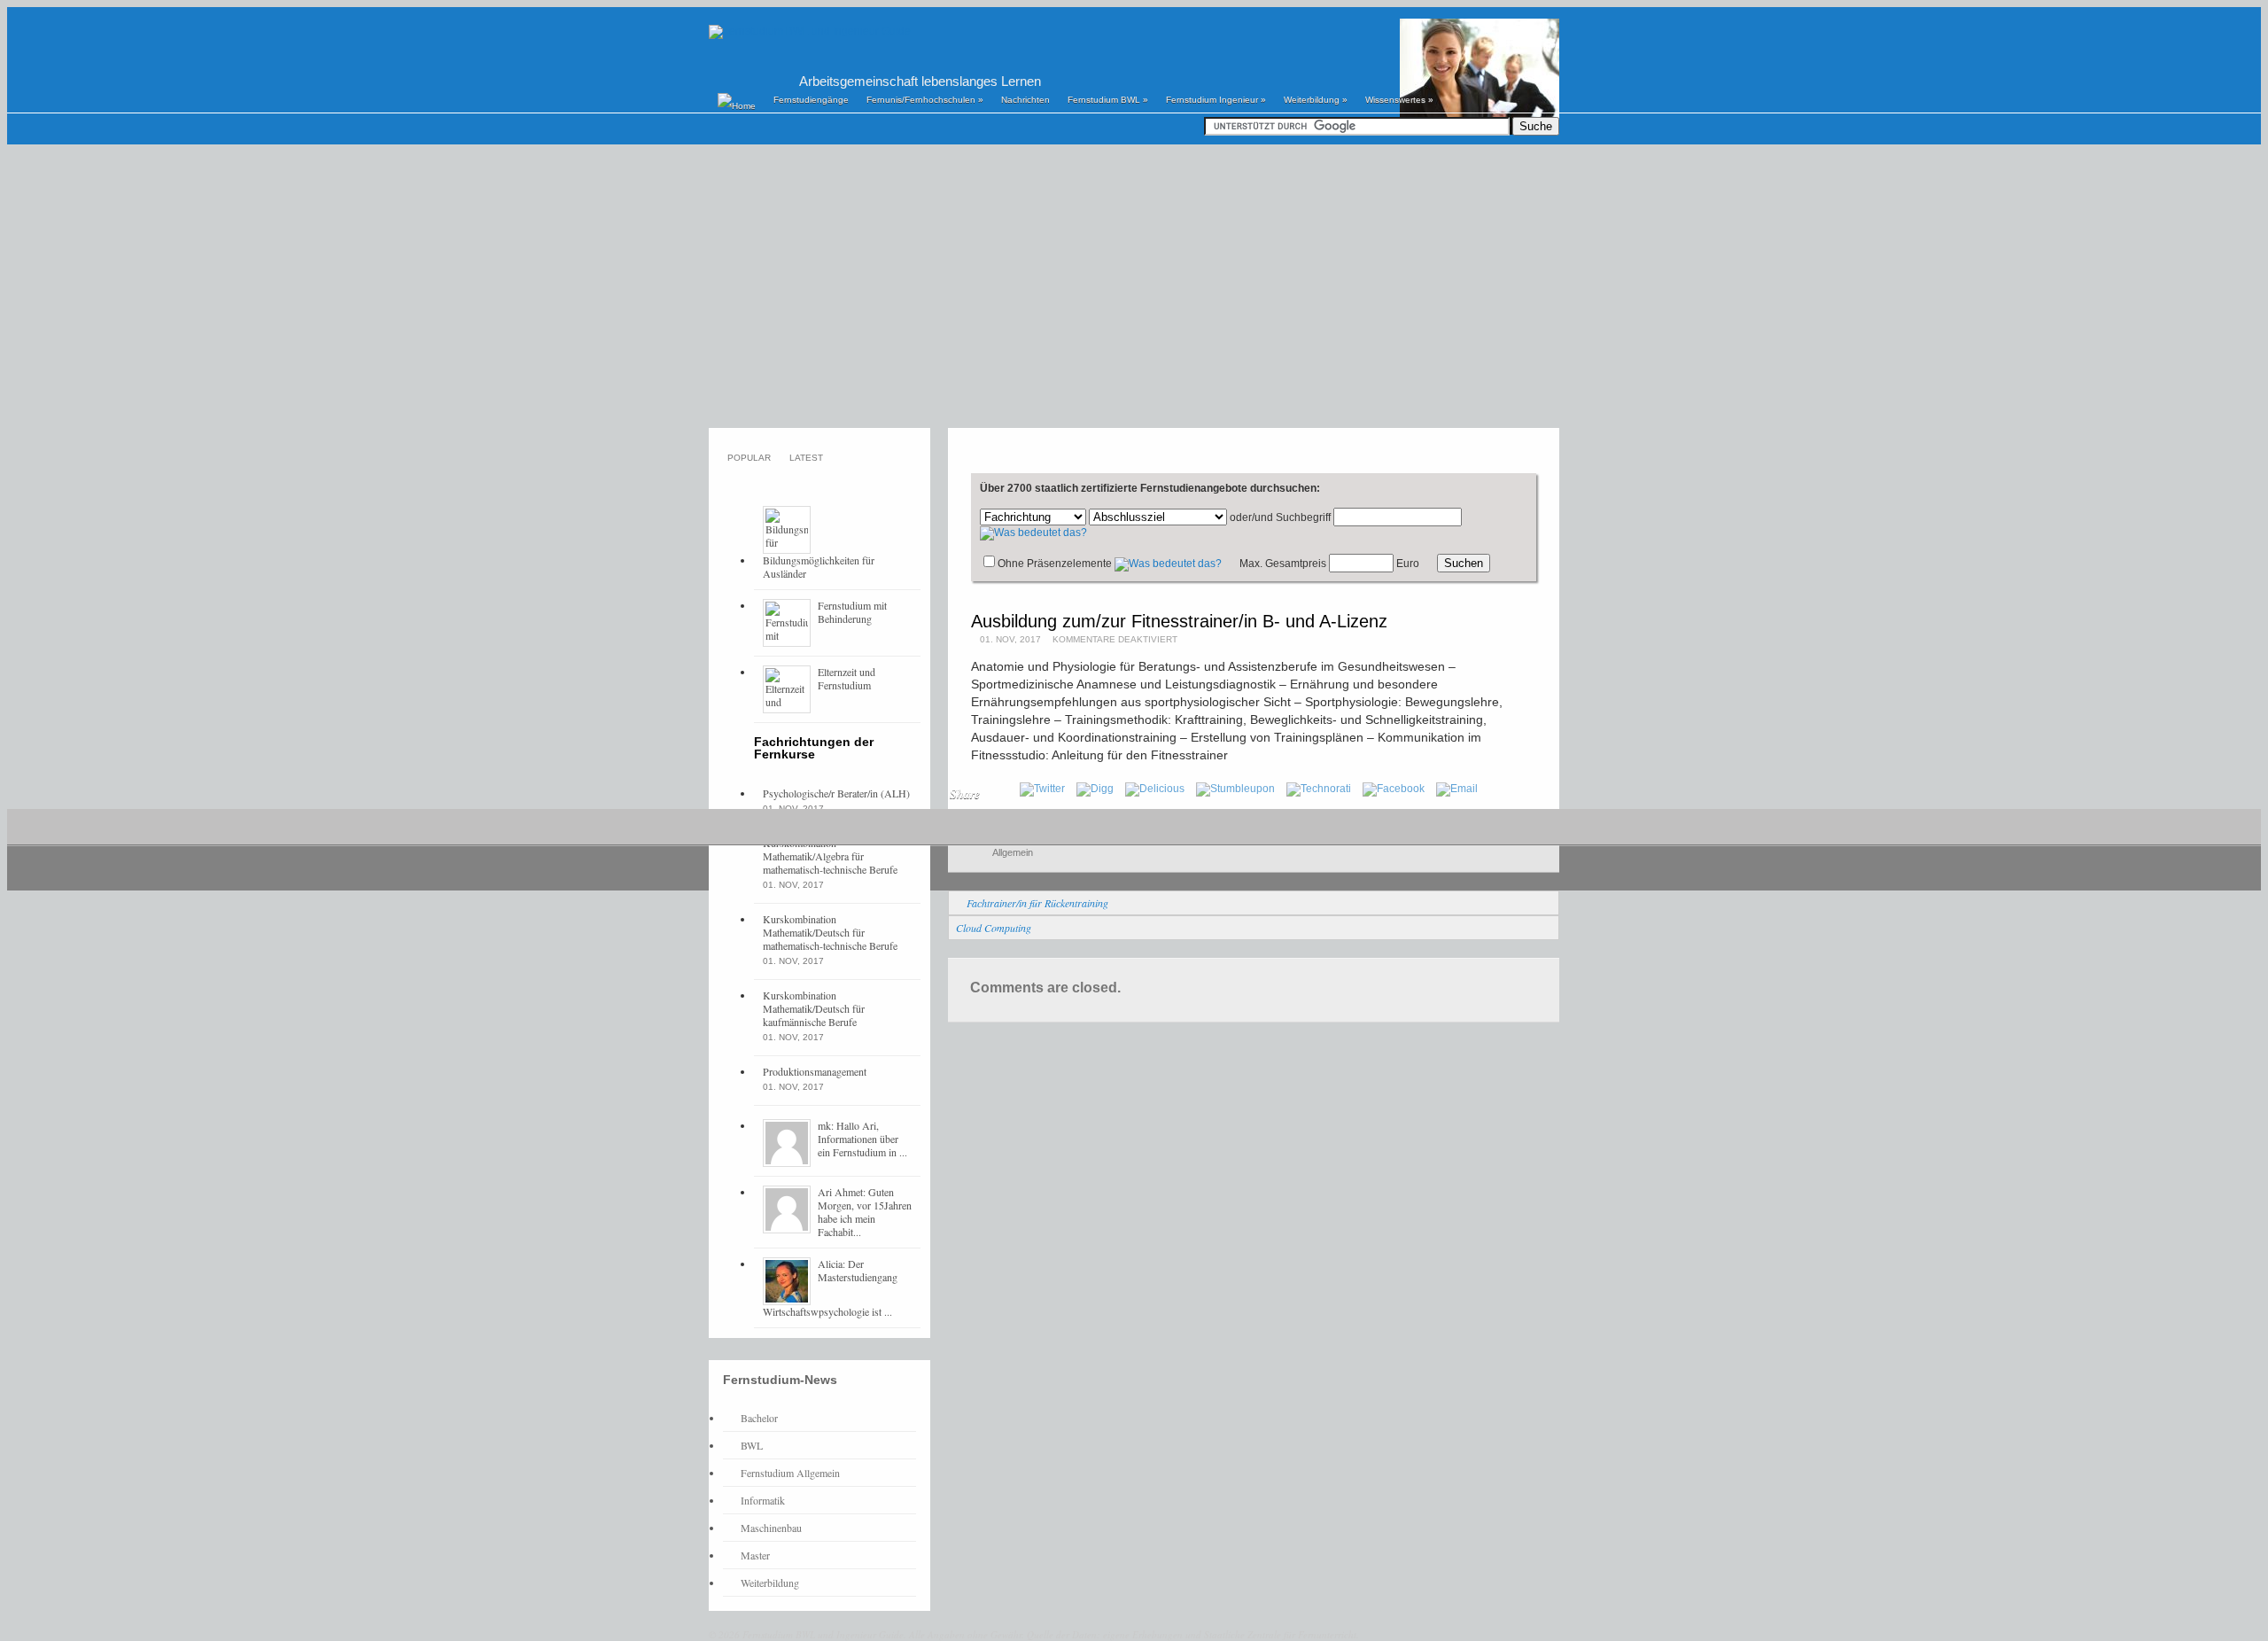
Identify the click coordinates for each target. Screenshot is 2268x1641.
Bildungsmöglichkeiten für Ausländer (819, 567)
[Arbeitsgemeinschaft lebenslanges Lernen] (810, 31)
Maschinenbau (771, 1528)
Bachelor (759, 1418)
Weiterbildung (1316, 100)
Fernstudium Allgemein (790, 1473)
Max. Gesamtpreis (1283, 564)
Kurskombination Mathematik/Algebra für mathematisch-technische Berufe (830, 856)
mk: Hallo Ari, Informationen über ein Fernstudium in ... (862, 1139)
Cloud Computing (994, 928)
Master (755, 1555)
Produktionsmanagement (815, 1071)
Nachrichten (1025, 100)
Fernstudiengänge (811, 100)
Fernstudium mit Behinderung (852, 612)
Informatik (763, 1500)
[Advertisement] (1134, 286)
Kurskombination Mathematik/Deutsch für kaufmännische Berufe (814, 1008)
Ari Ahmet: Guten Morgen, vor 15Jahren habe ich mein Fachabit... (865, 1212)
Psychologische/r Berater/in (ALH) (836, 793)
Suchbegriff (1303, 517)
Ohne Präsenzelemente (1055, 564)
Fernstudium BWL (1108, 100)
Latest (806, 458)
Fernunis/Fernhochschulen (925, 100)
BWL (752, 1445)
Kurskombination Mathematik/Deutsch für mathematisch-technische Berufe (830, 932)
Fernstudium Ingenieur (1216, 100)
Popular (749, 458)
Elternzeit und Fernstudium (847, 678)
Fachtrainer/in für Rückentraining (1037, 903)
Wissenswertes (1399, 100)
